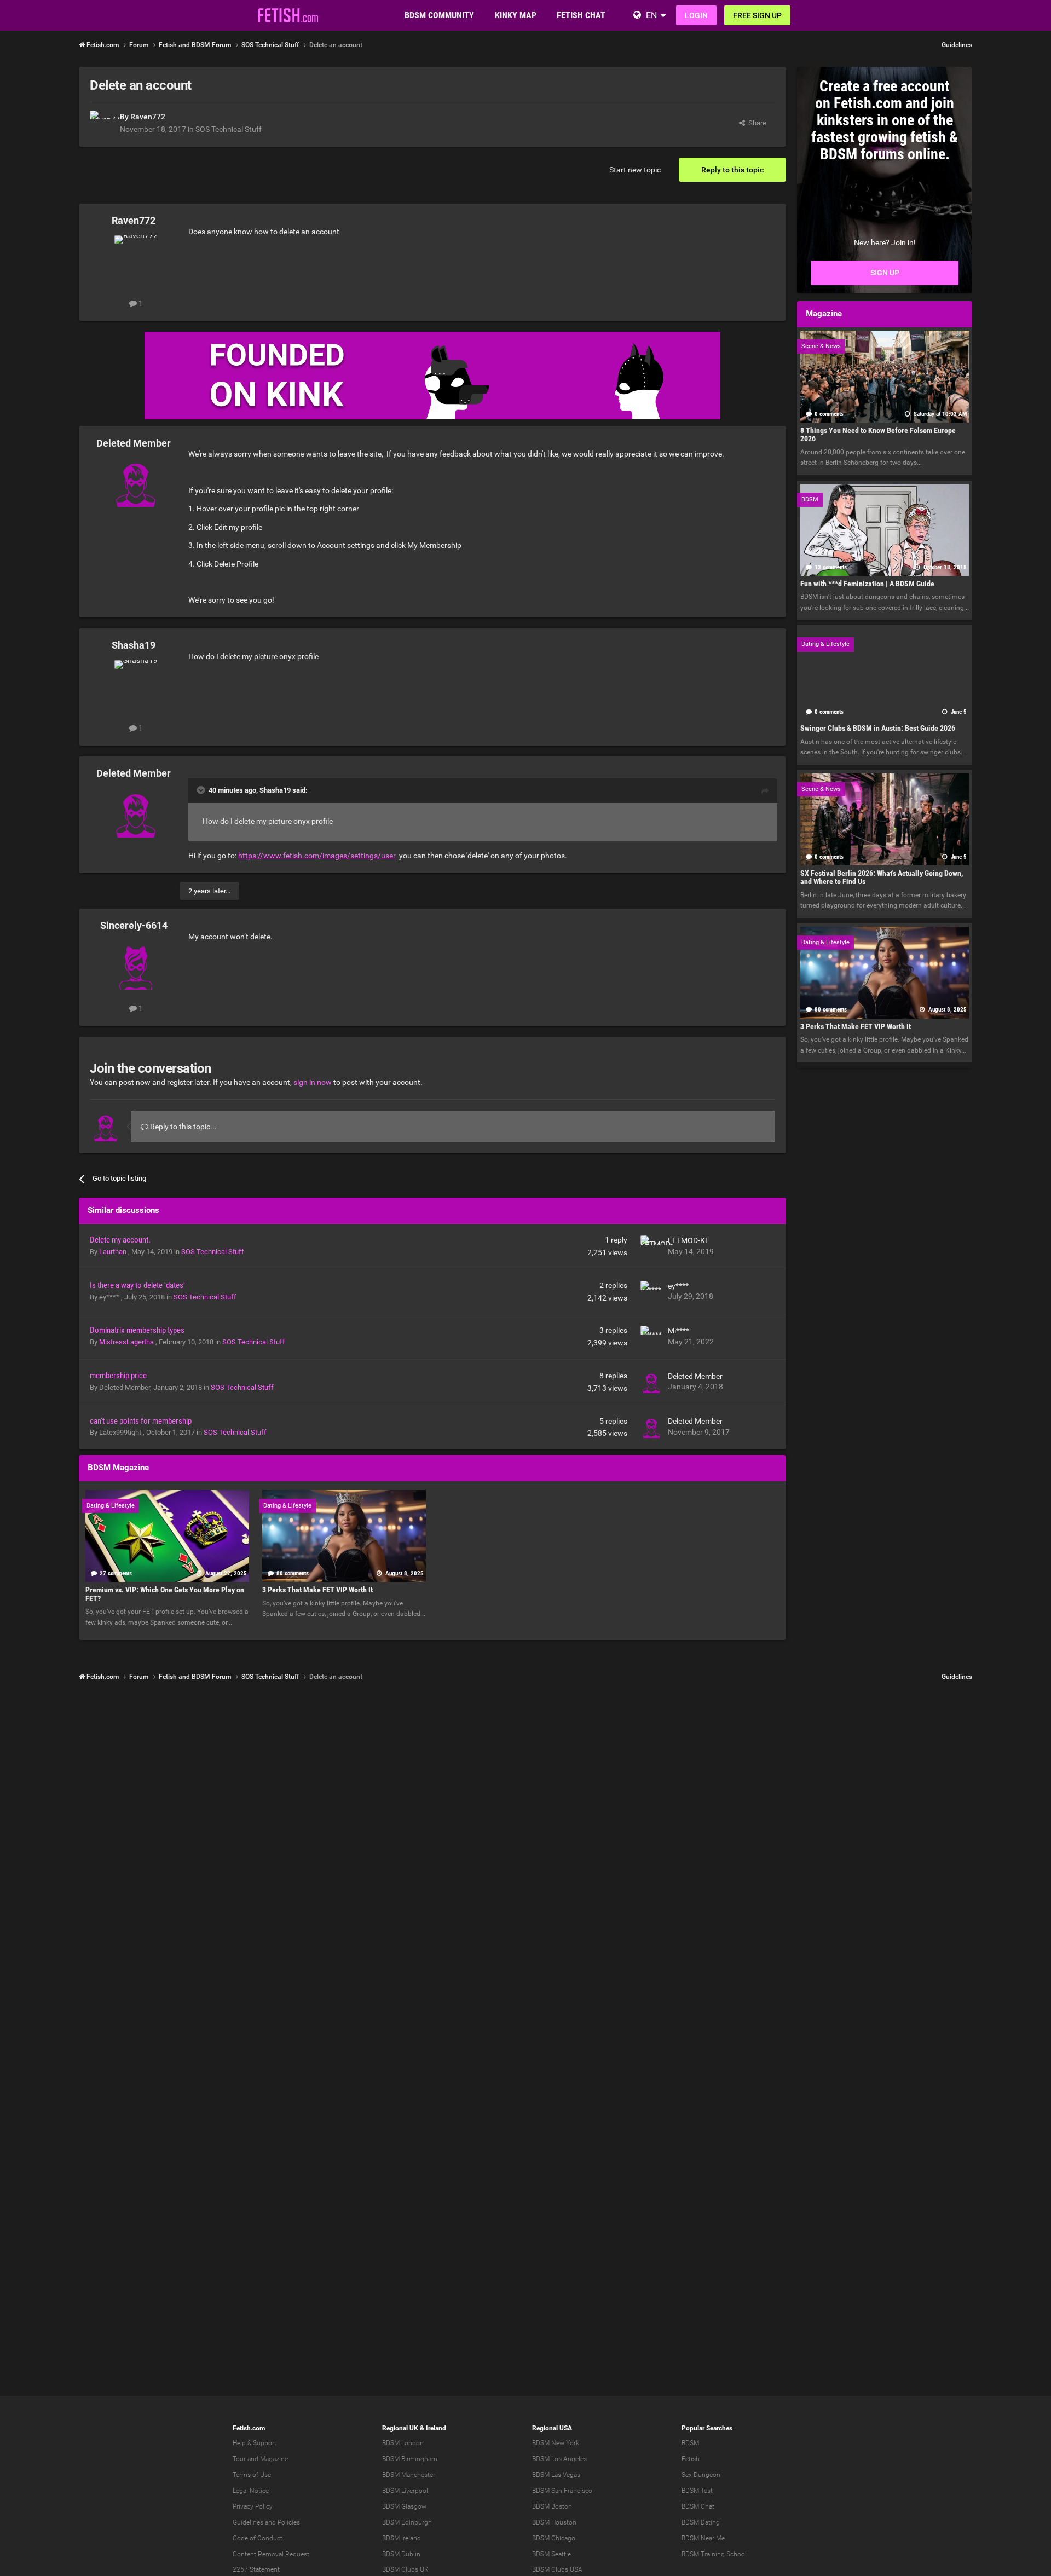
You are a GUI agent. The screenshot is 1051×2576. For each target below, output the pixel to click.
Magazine (274, 2459)
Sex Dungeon (701, 2475)
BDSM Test (697, 2491)
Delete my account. (120, 1240)
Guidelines (957, 45)
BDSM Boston (552, 2506)
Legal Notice (251, 2491)
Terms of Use (252, 2475)
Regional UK (400, 2428)
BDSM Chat (698, 2506)
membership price (118, 1376)
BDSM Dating (701, 2522)
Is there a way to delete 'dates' (137, 1285)
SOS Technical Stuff (229, 129)
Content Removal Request (271, 2554)
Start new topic (635, 170)
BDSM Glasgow (404, 2506)
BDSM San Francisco (562, 2491)
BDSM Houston (554, 2522)
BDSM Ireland (402, 2538)
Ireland (436, 2428)
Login (696, 15)
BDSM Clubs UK (405, 2569)
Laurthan (114, 1252)
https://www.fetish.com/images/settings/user (317, 856)
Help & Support (255, 2443)
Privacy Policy (253, 2506)
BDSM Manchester (409, 2475)
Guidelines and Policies (266, 2522)
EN (651, 15)
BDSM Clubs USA (557, 2569)
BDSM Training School (714, 2554)
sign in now (313, 1082)
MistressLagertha (127, 1342)
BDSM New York (556, 2443)
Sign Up (885, 273)
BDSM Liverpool (405, 2491)
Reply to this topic (732, 170)
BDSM (690, 2443)
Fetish (691, 2459)
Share (756, 123)
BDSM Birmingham (410, 2459)
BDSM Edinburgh (407, 2522)
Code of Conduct (258, 2538)
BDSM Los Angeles (559, 2459)
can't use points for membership (141, 1421)
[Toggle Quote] (202, 790)
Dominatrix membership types (137, 1330)
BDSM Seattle (552, 2554)
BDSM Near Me (703, 2538)
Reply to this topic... (183, 1127)
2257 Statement (256, 2569)
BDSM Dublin (401, 2554)
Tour (239, 2459)
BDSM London (403, 2443)
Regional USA (552, 2428)
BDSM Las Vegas (556, 2475)
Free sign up (757, 15)
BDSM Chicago (554, 2538)
